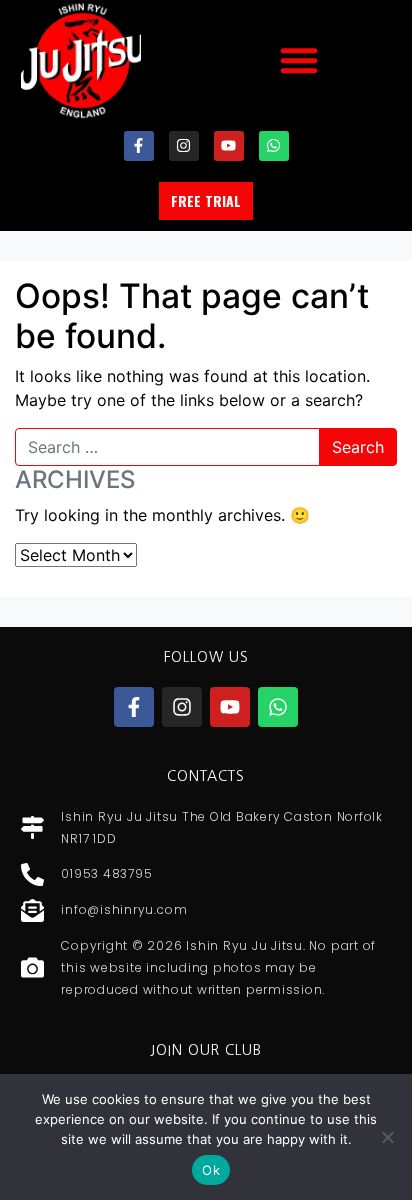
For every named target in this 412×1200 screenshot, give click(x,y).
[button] (299, 60)
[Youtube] (229, 146)
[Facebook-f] (139, 146)
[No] (387, 1137)
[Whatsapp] (274, 146)
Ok (211, 1170)
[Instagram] (184, 146)
